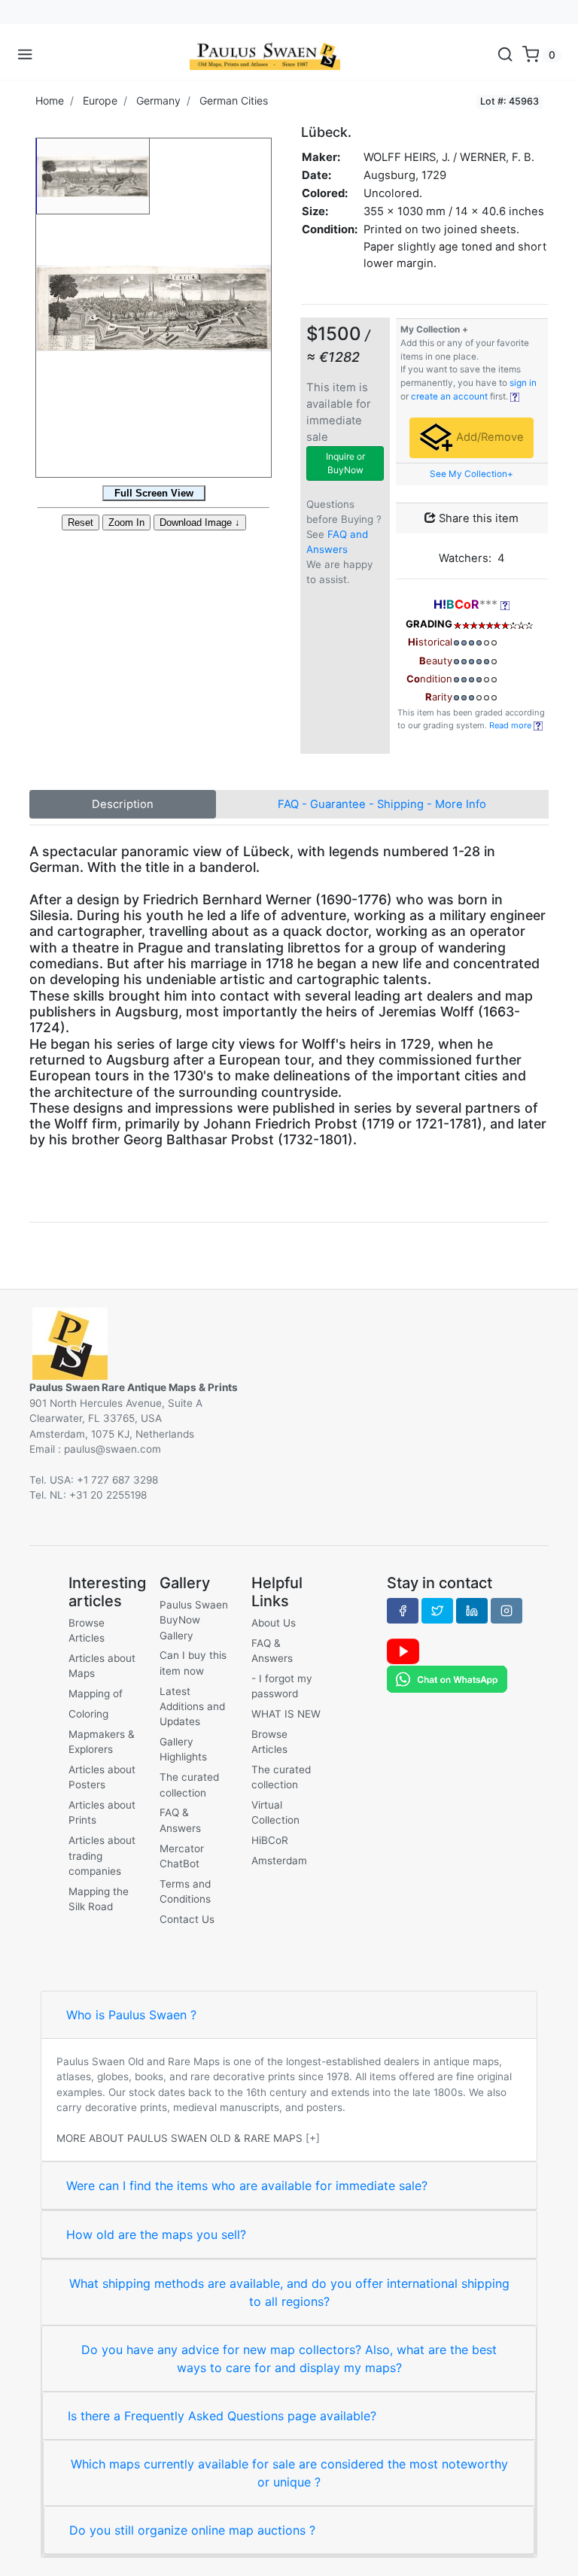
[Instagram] (507, 1611)
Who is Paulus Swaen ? (131, 2015)
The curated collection (189, 1785)
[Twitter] (437, 1611)
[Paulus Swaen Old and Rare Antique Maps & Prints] (265, 55)
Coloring (88, 1714)
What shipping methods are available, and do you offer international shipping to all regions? (289, 2292)
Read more (511, 725)
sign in (523, 383)
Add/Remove (488, 437)
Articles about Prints (102, 1812)
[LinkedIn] (472, 1611)
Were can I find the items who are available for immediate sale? (247, 2186)
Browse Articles (87, 1630)
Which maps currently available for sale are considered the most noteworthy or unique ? (289, 2473)
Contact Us (187, 1919)
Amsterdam (279, 1861)
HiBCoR (270, 1840)
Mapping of (96, 1694)
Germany (158, 100)
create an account (449, 396)
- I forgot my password (282, 1686)
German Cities (234, 100)
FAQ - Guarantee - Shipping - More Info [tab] (382, 804)
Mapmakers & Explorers (102, 1742)
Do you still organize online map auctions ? (192, 2530)
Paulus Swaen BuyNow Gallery (194, 1620)
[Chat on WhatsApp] (447, 1678)
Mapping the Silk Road (99, 1899)
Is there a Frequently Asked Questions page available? (222, 2416)
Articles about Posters (102, 1777)
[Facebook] (403, 1611)
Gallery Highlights (183, 1749)
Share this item (477, 518)
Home (50, 100)
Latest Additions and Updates (192, 1707)
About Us (274, 1623)
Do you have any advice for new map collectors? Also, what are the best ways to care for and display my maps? (289, 2359)
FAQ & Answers (180, 1820)
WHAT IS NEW (286, 1714)
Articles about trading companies (102, 1856)
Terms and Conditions (185, 1891)
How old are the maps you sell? (156, 2234)
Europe (100, 100)
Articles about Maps (102, 1666)
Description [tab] (123, 804)
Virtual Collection (275, 1812)
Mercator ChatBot (182, 1856)
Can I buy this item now (193, 1663)
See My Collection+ (472, 474)
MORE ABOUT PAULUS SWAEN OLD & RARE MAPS (179, 2138)
